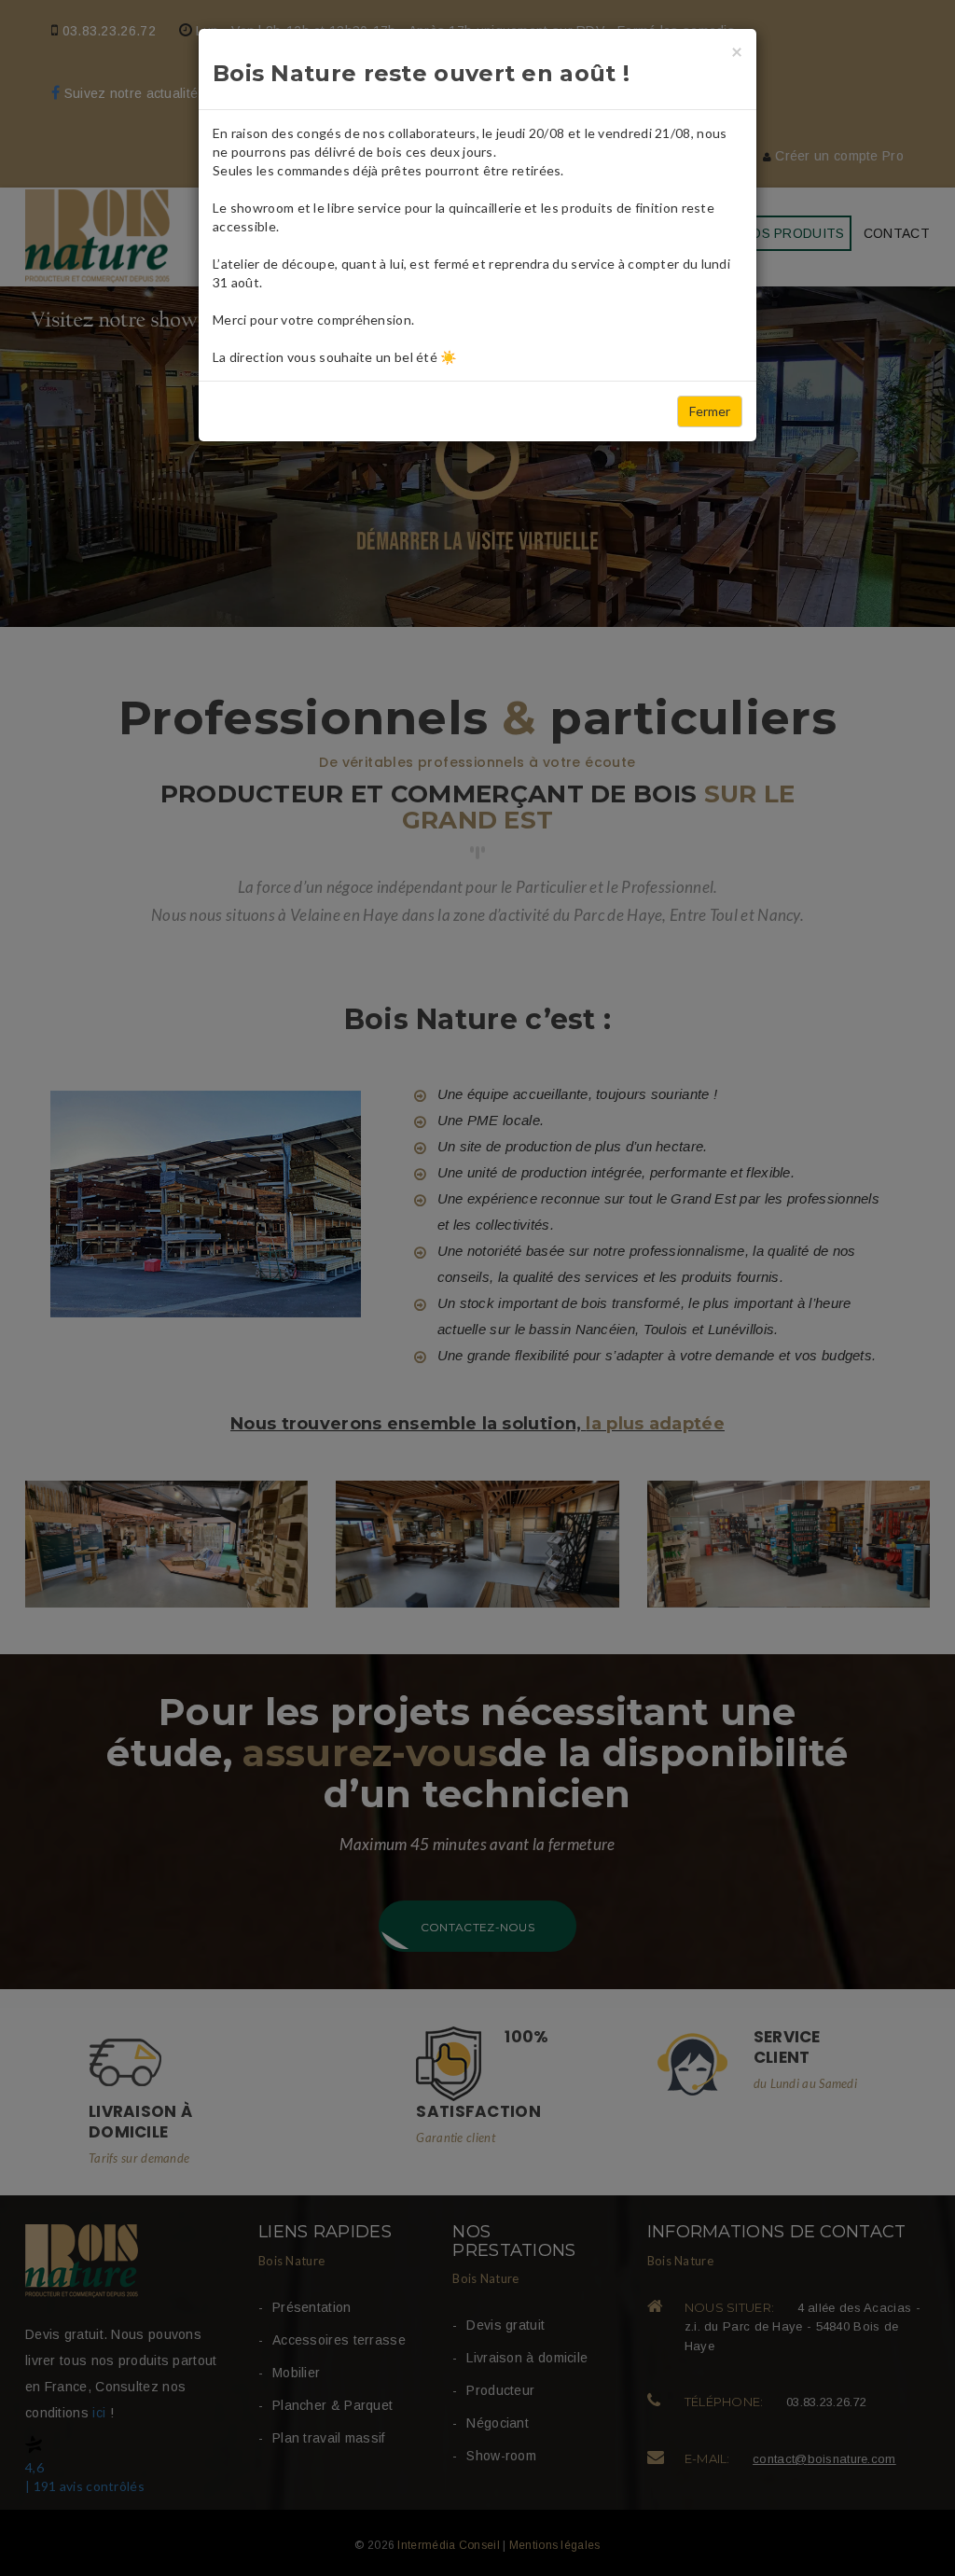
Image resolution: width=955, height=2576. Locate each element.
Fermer (710, 411)
